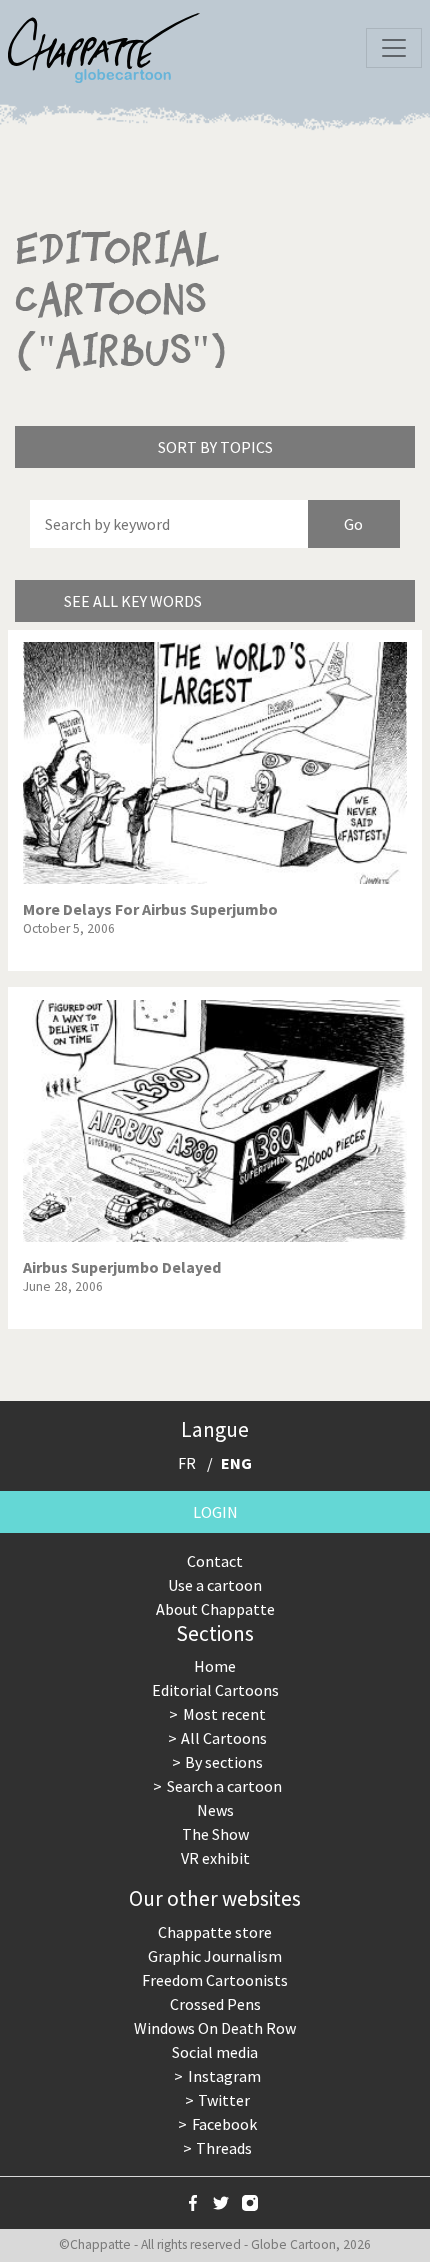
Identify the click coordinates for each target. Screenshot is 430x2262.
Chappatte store (215, 1932)
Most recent (224, 1714)
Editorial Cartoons (215, 1690)
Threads (224, 2148)
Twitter (224, 2100)
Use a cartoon (215, 1585)
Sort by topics (215, 447)
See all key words (133, 601)
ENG (236, 1463)
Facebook (224, 2124)
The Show (215, 1834)
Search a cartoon (224, 1786)
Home (215, 1666)
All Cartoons (224, 1738)
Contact (215, 1561)
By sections (224, 1762)
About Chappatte (215, 1609)
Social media (215, 2052)
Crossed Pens (215, 2004)
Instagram (224, 2076)
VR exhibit (215, 1858)
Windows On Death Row (215, 2028)
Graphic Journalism (215, 1956)
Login (215, 1512)
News (215, 1810)
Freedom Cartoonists (215, 1980)
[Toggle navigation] (394, 48)
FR (187, 1463)
